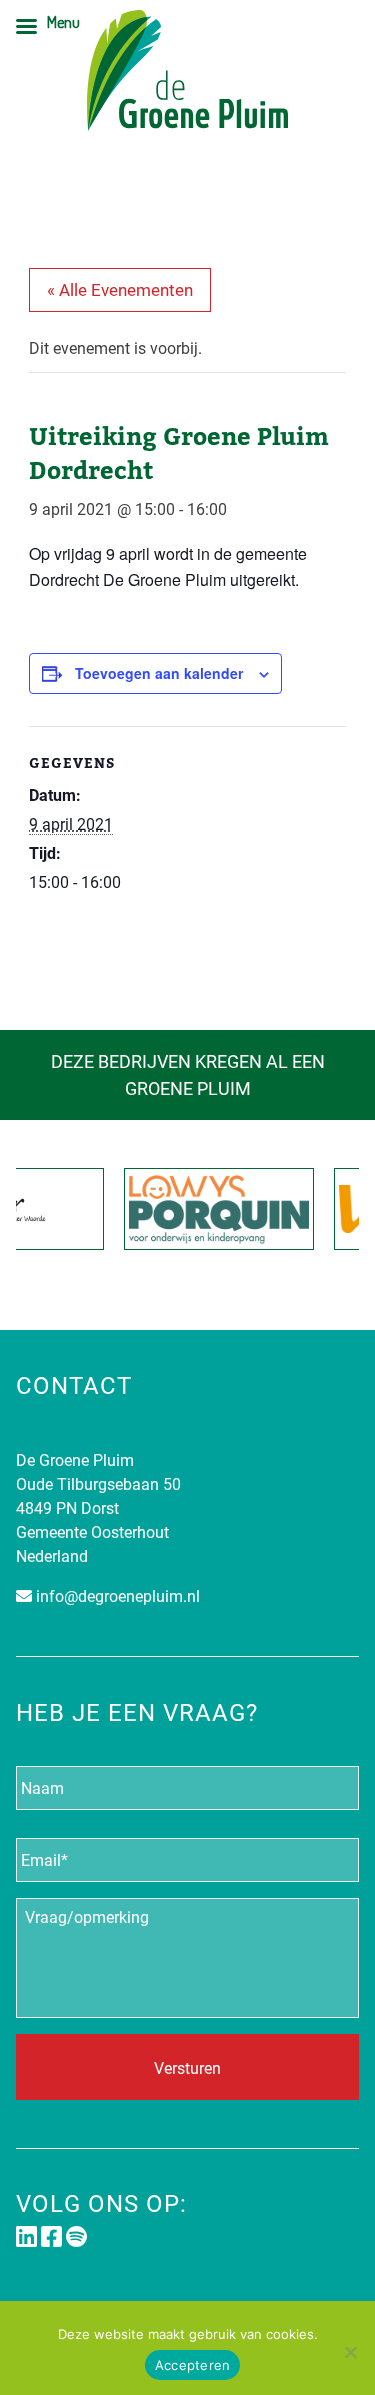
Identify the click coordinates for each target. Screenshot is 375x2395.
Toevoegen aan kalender (159, 673)
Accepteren (193, 2365)
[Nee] (350, 2352)
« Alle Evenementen (120, 289)
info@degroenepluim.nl (118, 1595)
